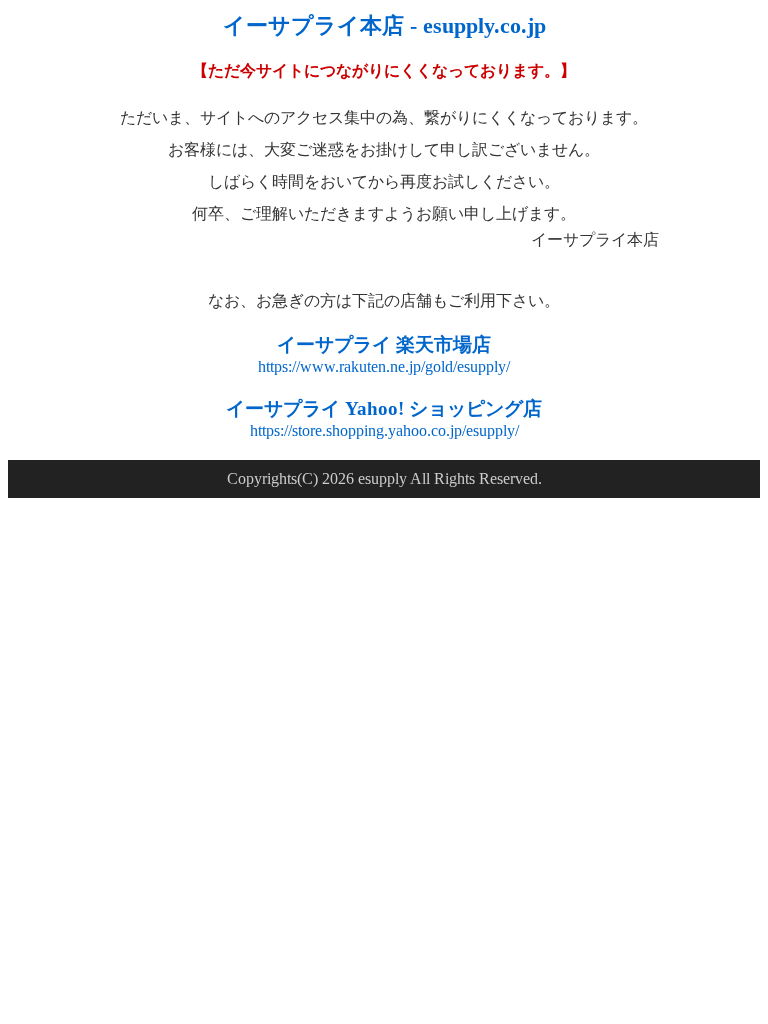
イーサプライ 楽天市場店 (384, 344)
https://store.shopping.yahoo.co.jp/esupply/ (384, 430)
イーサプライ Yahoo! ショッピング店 (384, 408)
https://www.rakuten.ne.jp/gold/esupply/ (384, 366)
